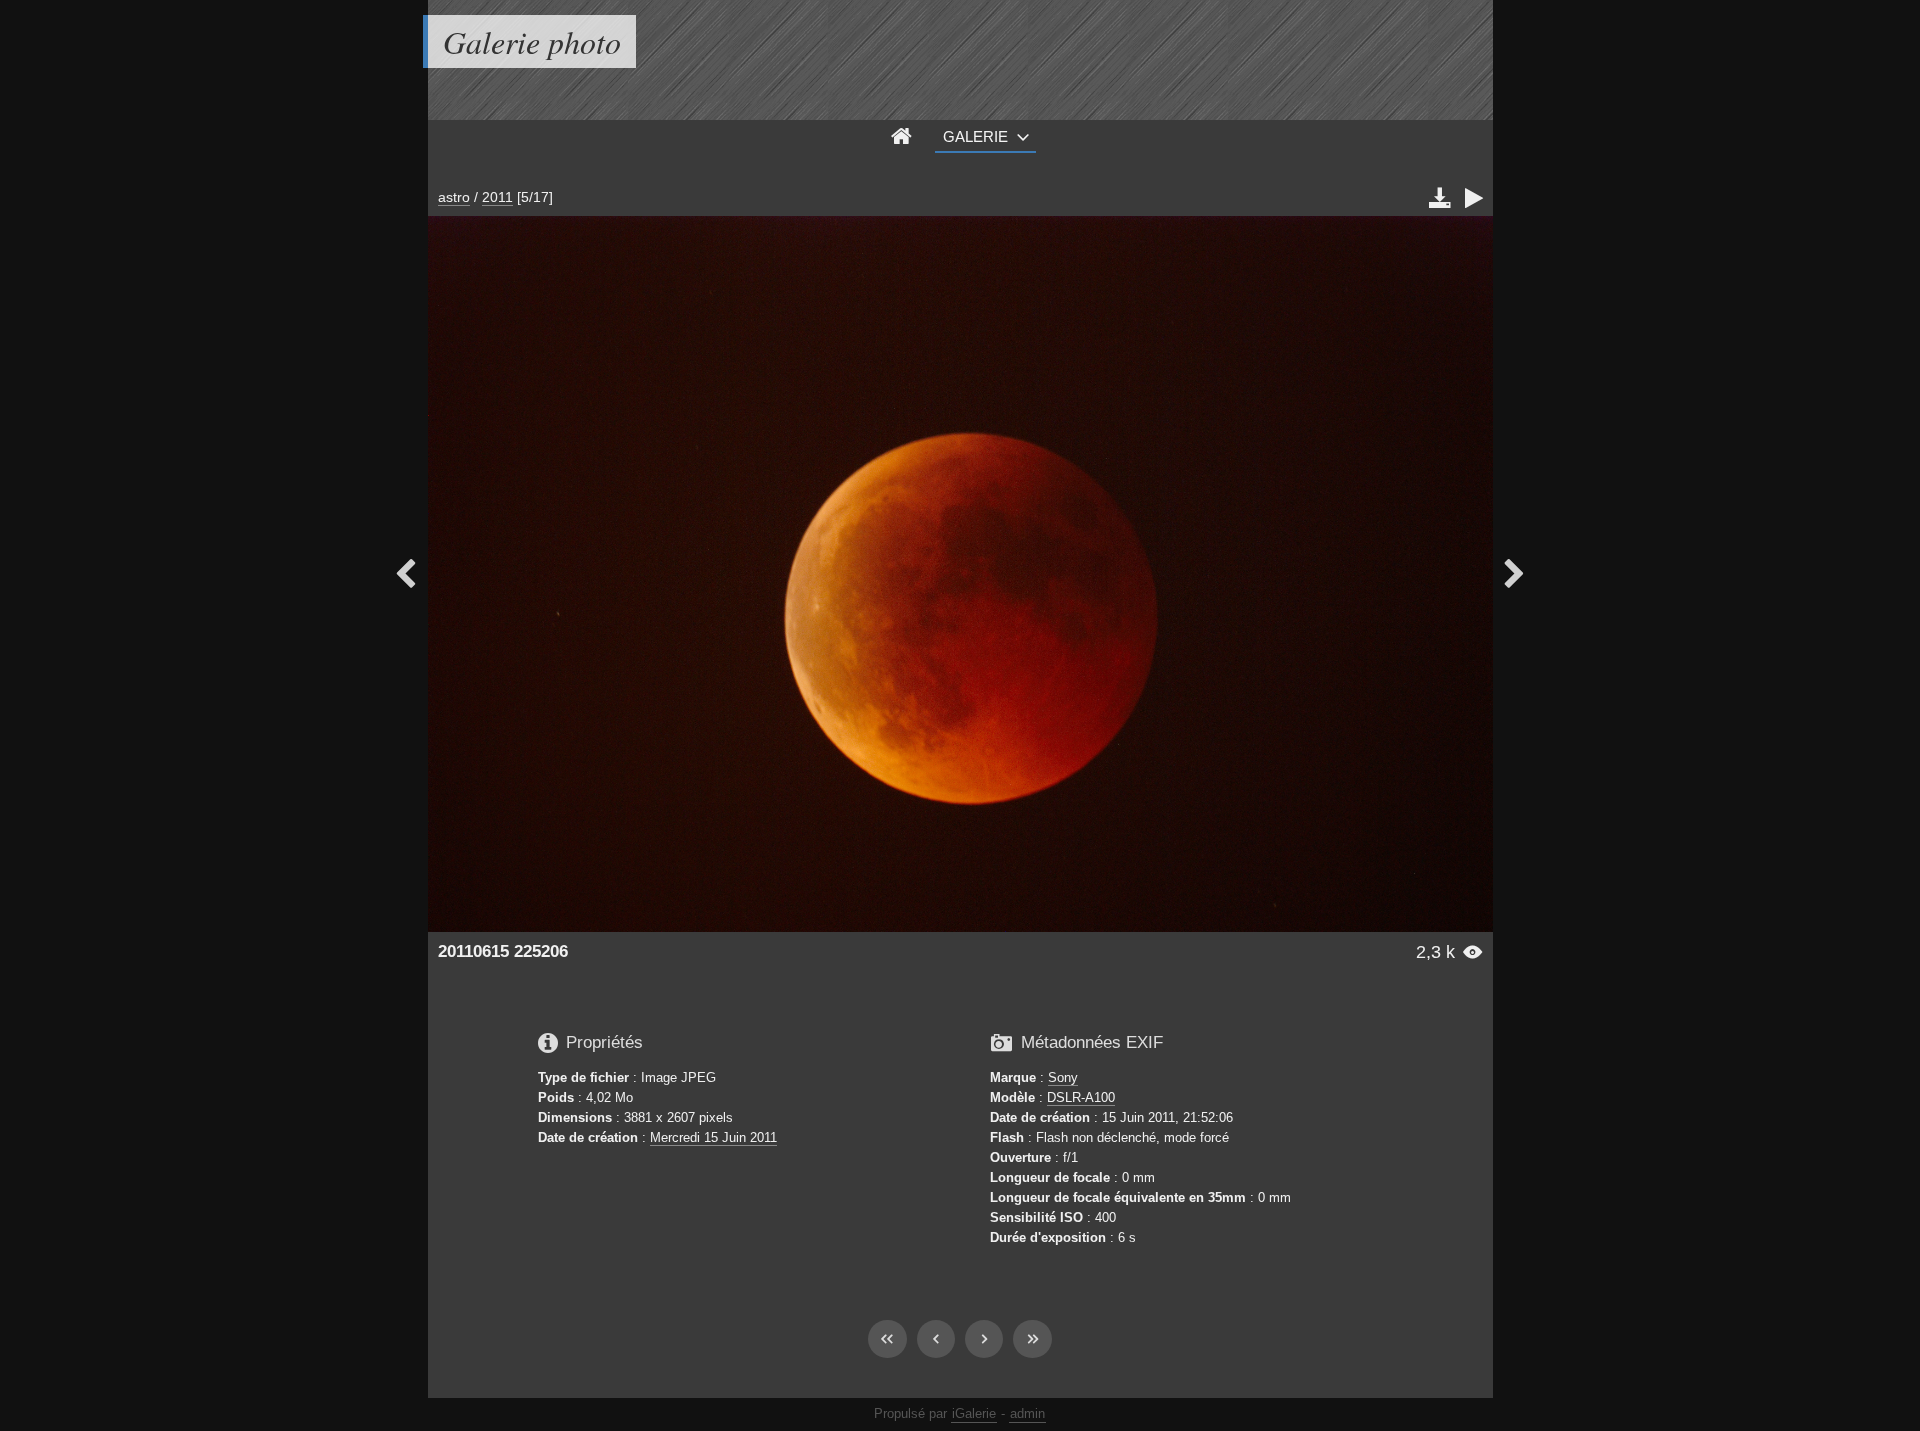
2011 (497, 197)
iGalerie (974, 1413)
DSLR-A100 (1081, 1097)
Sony (1063, 1077)
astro (454, 197)
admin (1027, 1413)
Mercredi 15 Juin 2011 (713, 1137)
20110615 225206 (503, 951)
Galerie (975, 136)
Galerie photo (532, 41)
